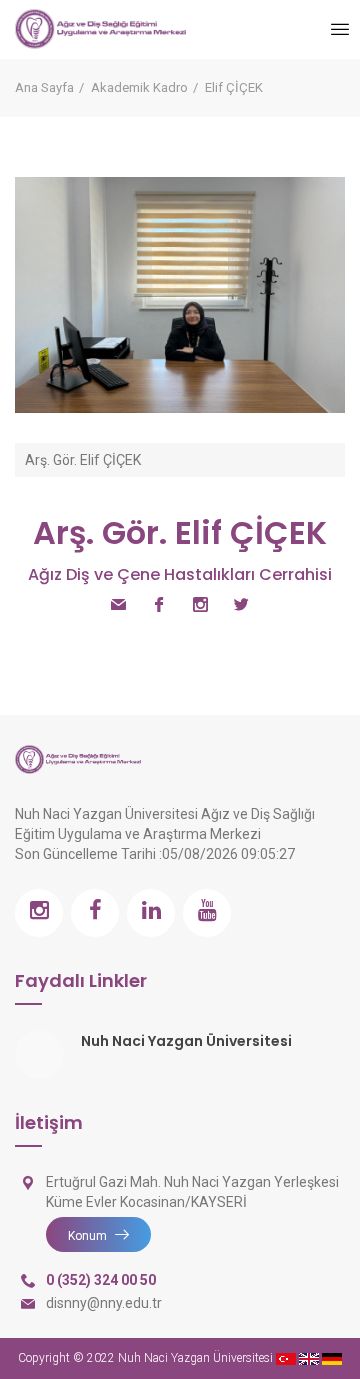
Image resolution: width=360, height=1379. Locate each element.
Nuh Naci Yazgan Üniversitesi (186, 1041)
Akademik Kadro (139, 87)
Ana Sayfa (44, 87)
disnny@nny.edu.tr (104, 1303)
